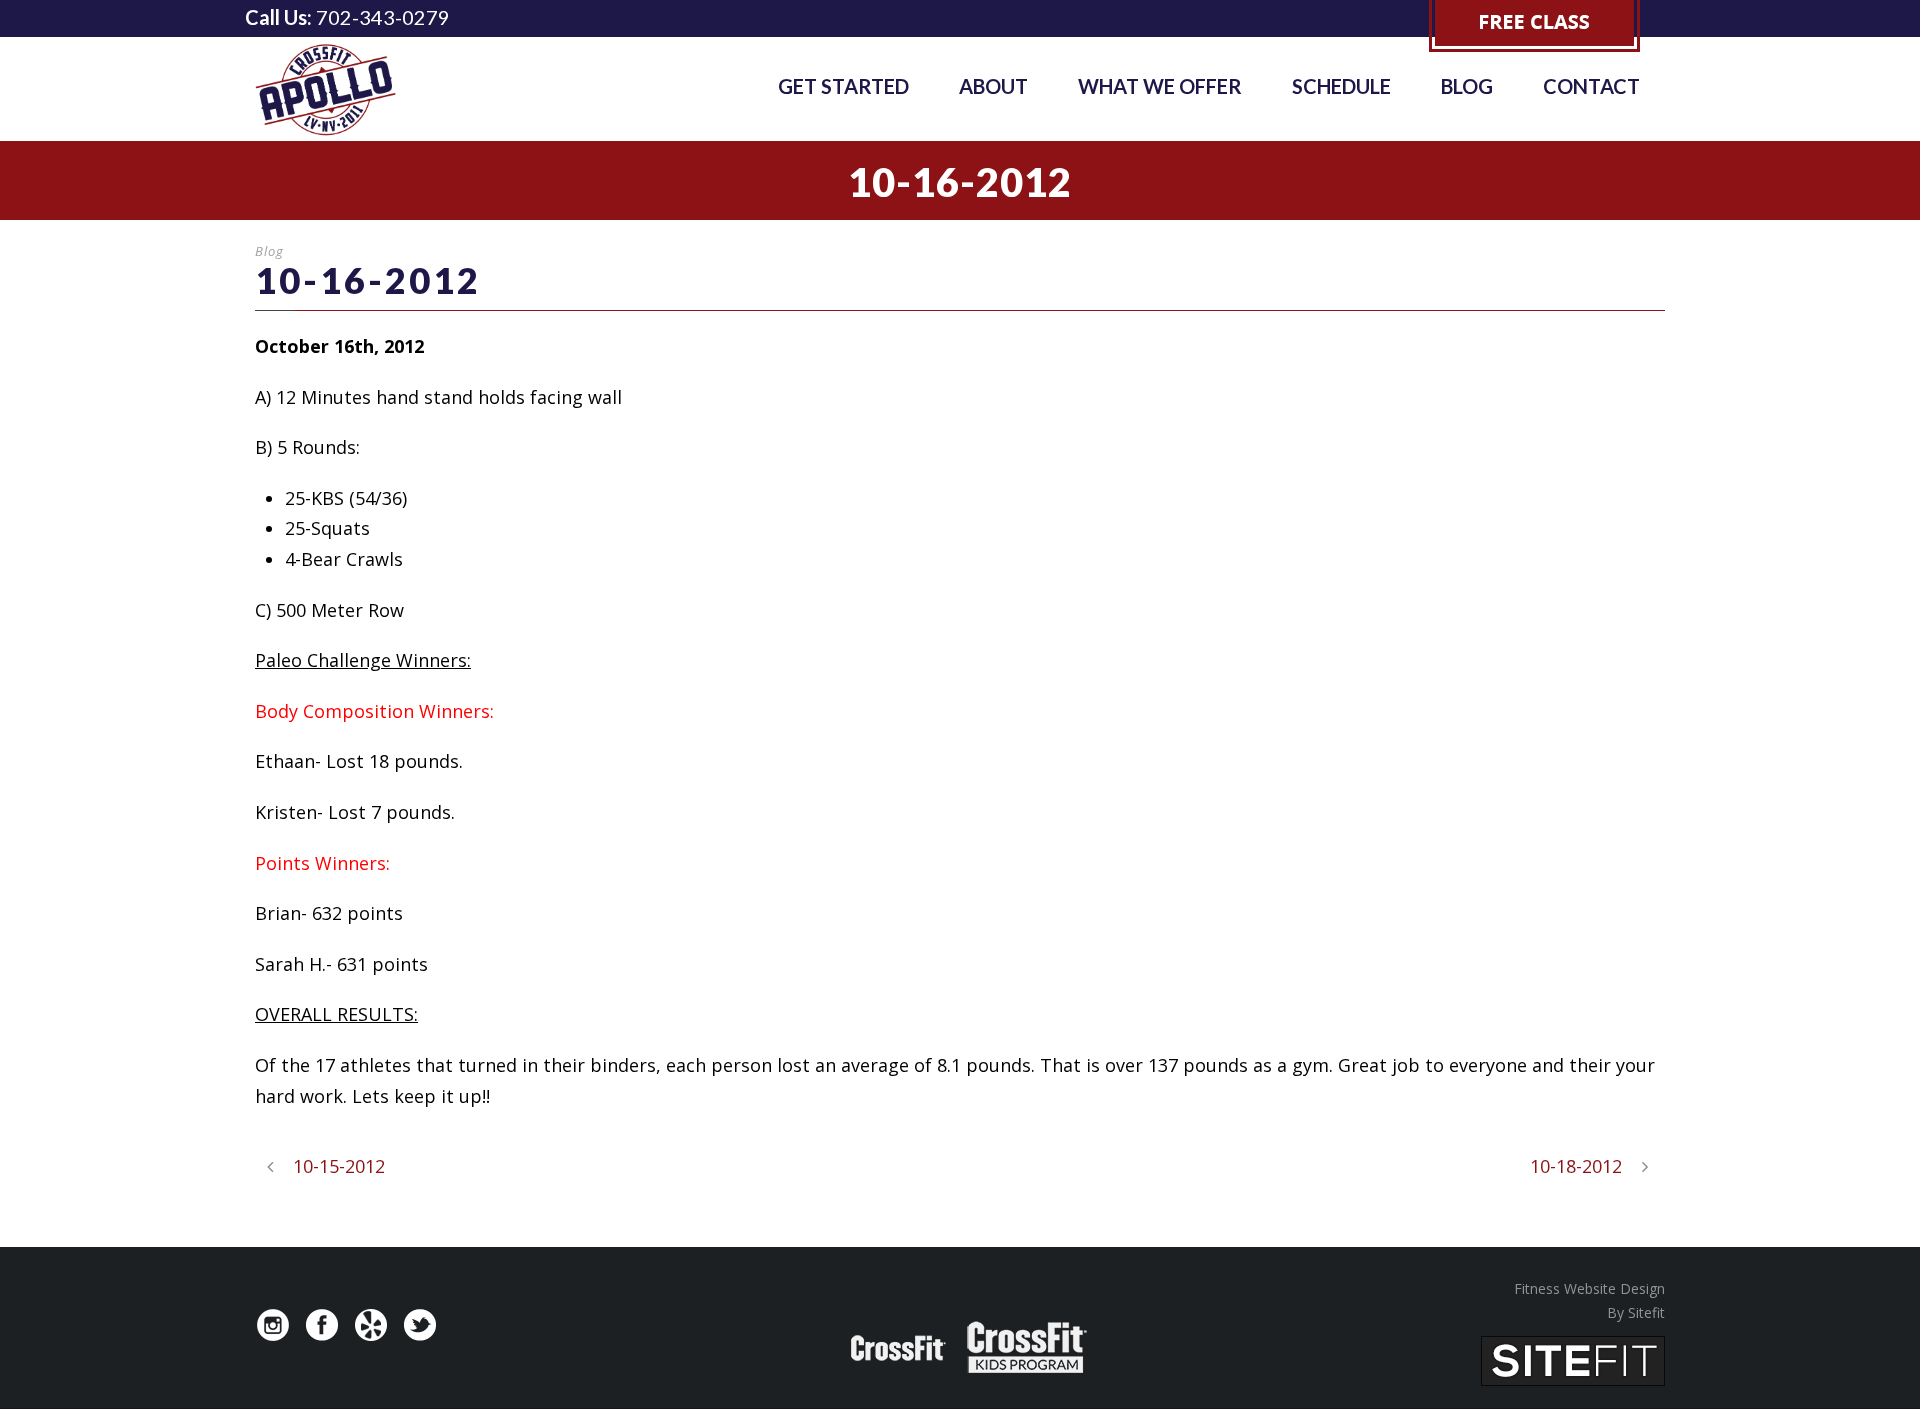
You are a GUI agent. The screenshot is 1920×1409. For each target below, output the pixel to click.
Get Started (843, 86)
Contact (1591, 86)
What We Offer (1160, 86)
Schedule (1341, 86)
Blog (1467, 86)
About (993, 86)
